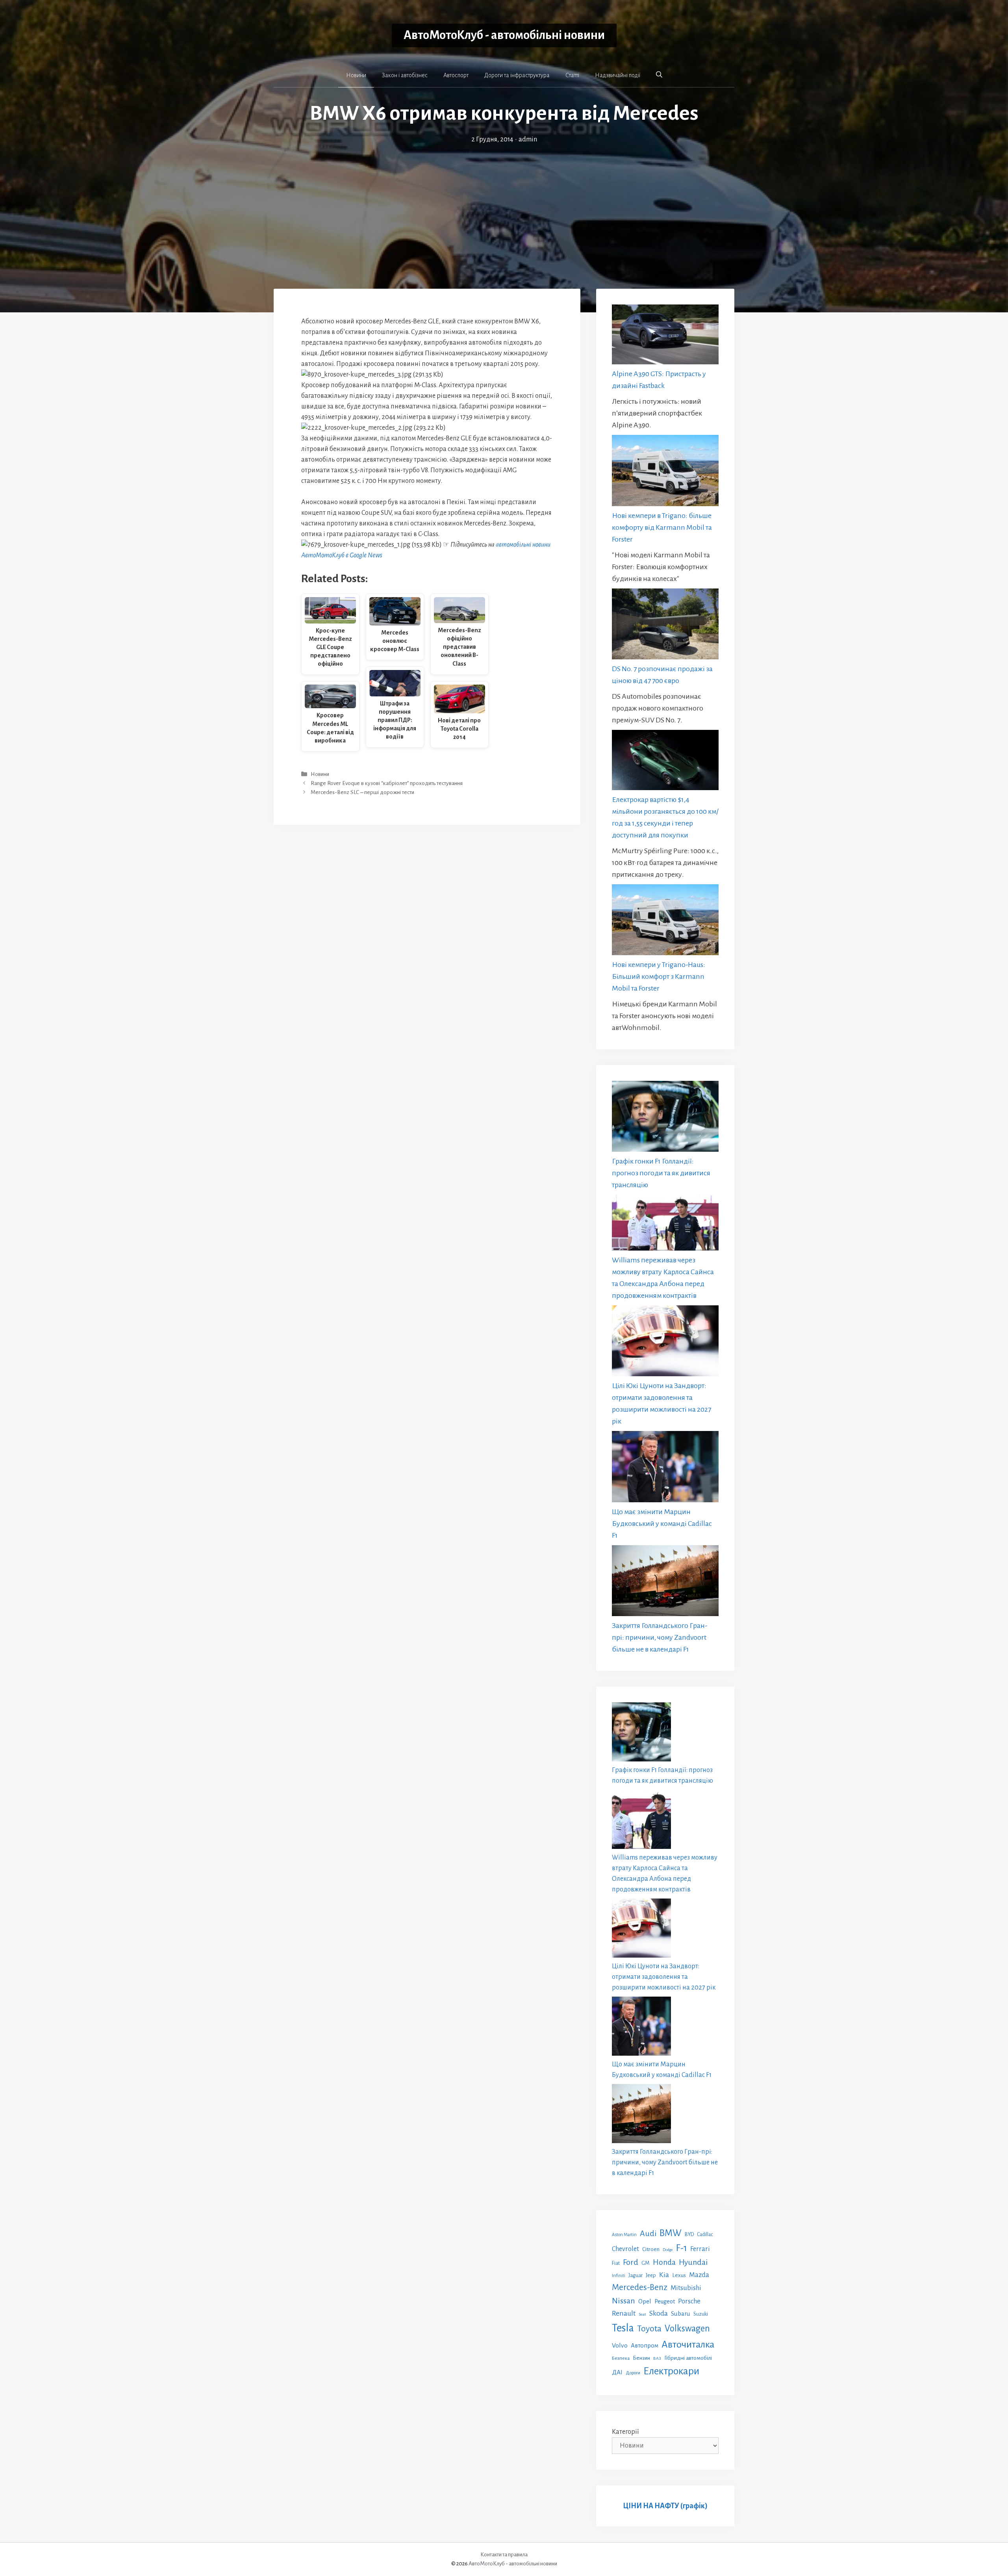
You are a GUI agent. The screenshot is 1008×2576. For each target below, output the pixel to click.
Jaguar (636, 2275)
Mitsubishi (686, 2288)
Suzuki (701, 2314)
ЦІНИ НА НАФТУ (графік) (665, 2506)
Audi (648, 2233)
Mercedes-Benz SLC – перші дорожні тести (362, 792)
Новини (356, 75)
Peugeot (665, 2301)
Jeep (651, 2275)
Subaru (681, 2313)
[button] (659, 75)
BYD (689, 2234)
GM (646, 2263)
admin (528, 139)
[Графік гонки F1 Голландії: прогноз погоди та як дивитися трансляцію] (665, 1118)
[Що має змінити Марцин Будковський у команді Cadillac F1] (665, 1468)
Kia (664, 2275)
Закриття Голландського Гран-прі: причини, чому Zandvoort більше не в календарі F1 (660, 1637)
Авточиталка (688, 2344)
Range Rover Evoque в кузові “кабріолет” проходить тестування (387, 783)
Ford (631, 2262)
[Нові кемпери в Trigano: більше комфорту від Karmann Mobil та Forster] (665, 472)
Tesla (623, 2328)
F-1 (682, 2248)
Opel (645, 2301)
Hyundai (693, 2262)
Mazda (699, 2275)
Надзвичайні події (618, 75)
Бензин (641, 2358)
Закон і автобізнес (405, 75)
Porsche (689, 2301)
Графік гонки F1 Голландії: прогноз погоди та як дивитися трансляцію (661, 1173)
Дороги (633, 2373)
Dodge (668, 2250)
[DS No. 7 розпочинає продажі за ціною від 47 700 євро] (665, 626)
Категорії (625, 2432)
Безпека (621, 2358)
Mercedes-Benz (640, 2287)
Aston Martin (624, 2235)
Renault (624, 2313)
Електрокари (671, 2371)
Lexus (679, 2275)
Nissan (624, 2301)
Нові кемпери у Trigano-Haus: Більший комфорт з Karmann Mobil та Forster (659, 976)
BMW (671, 2233)
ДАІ (617, 2372)
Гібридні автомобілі (688, 2358)
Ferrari (700, 2249)
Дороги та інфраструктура (517, 75)
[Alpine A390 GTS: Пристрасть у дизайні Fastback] (665, 336)
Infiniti (619, 2275)
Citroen (651, 2249)
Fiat (616, 2263)
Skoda (659, 2313)
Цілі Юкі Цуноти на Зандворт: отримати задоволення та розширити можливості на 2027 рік (664, 1977)
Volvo (620, 2346)
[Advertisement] (504, 204)
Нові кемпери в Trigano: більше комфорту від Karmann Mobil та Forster (662, 527)
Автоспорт (456, 75)
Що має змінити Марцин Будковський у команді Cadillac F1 (662, 1524)
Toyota (649, 2329)
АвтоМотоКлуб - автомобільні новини (504, 35)
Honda (664, 2262)
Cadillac (705, 2235)
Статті (572, 75)
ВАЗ (657, 2358)
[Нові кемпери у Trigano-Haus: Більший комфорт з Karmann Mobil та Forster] (665, 921)
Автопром (645, 2345)
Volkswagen (687, 2328)
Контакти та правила (504, 2555)
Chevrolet (625, 2249)
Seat (642, 2314)
